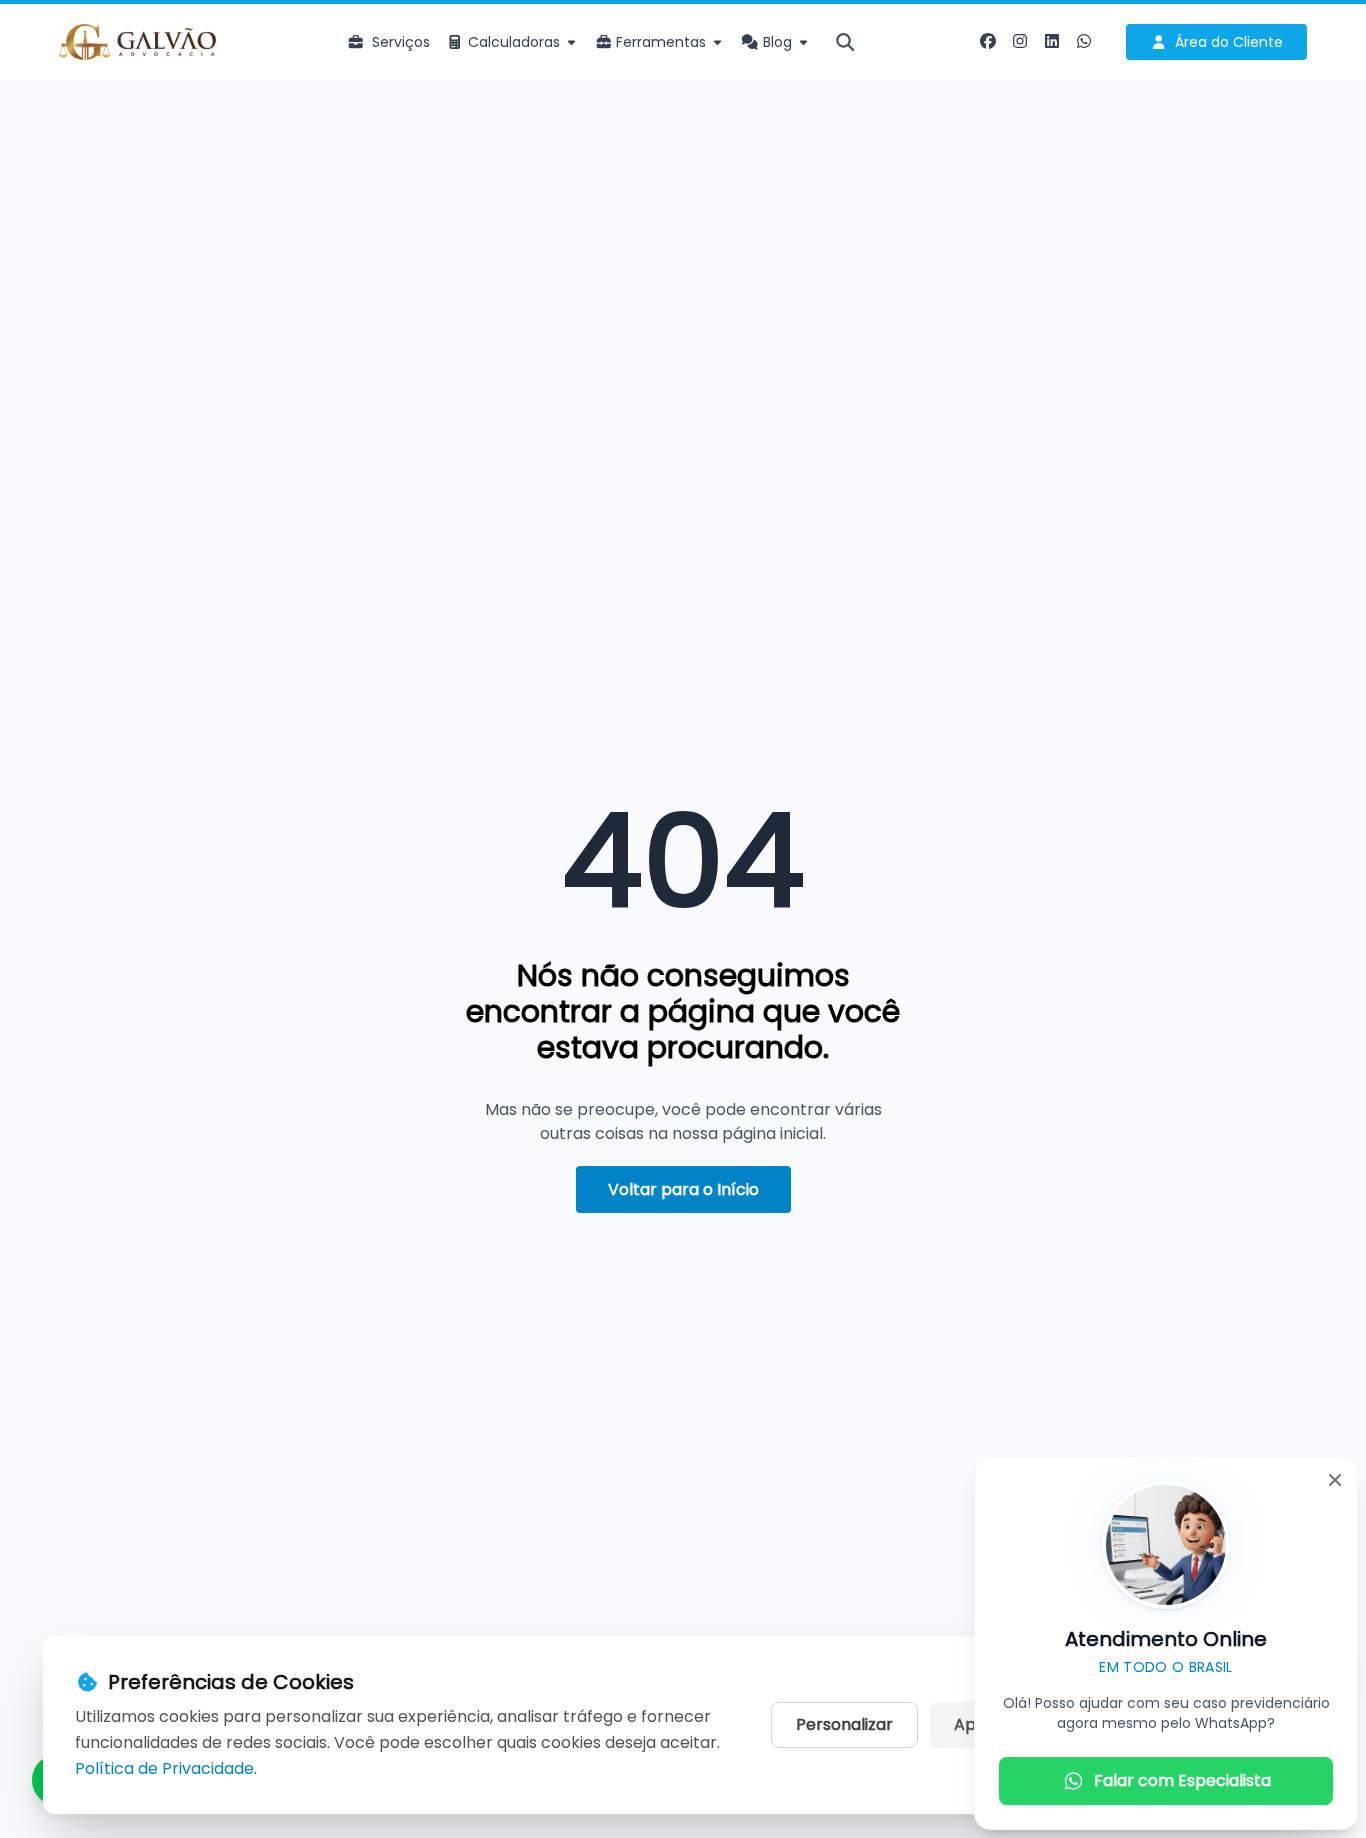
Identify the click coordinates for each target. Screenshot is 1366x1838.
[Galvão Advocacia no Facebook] (988, 42)
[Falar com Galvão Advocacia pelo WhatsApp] (1084, 42)
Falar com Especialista (1182, 1780)
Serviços (401, 42)
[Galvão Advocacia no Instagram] (1020, 42)
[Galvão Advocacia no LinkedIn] (1052, 42)
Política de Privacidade (164, 1768)
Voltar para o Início (683, 1189)
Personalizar (844, 1724)
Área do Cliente (1229, 42)
